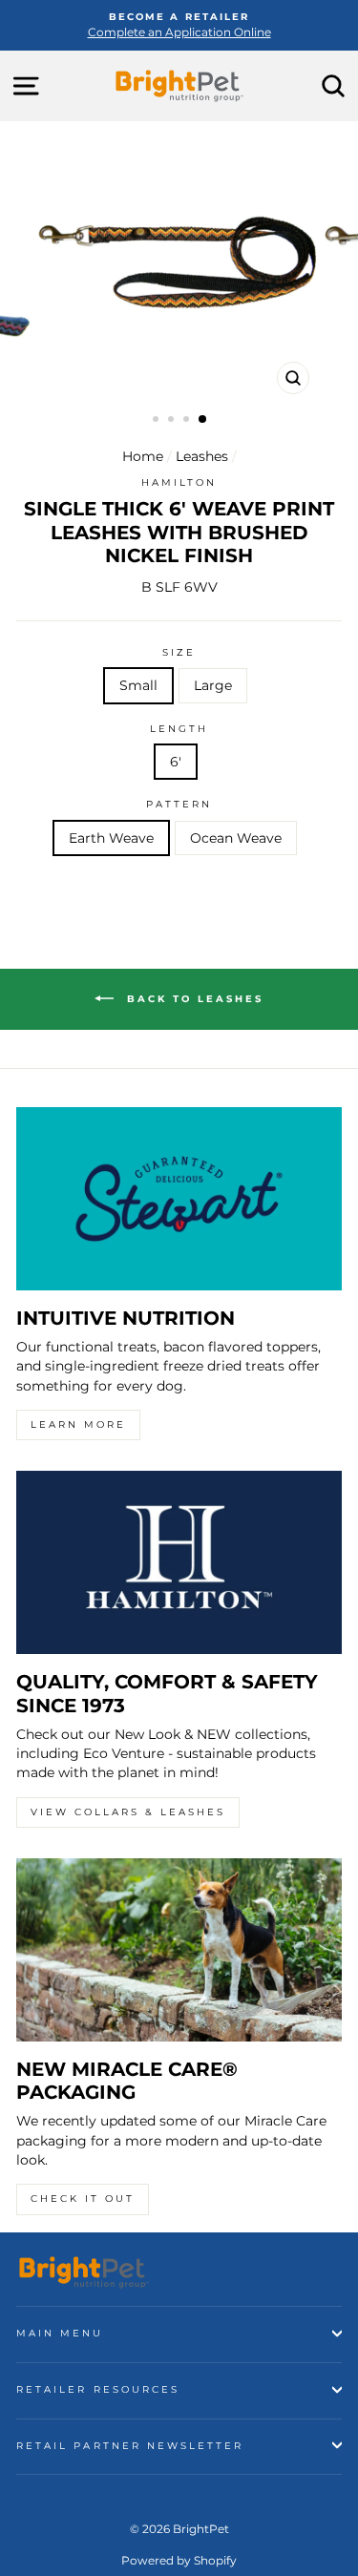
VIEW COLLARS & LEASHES (128, 1812)
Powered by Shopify (179, 2560)
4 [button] (203, 420)
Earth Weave (111, 838)
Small (138, 685)
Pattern (179, 804)
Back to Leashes (192, 999)
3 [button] (188, 421)
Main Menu (60, 2333)
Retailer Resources (98, 2389)
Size (179, 652)
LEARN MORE (78, 1424)
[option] (179, 25)
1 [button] (158, 421)
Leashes (202, 456)
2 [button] (173, 421)
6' (176, 762)
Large (213, 685)
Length (179, 729)
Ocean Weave (236, 838)
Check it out (83, 2199)
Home (143, 456)
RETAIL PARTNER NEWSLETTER (130, 2446)
